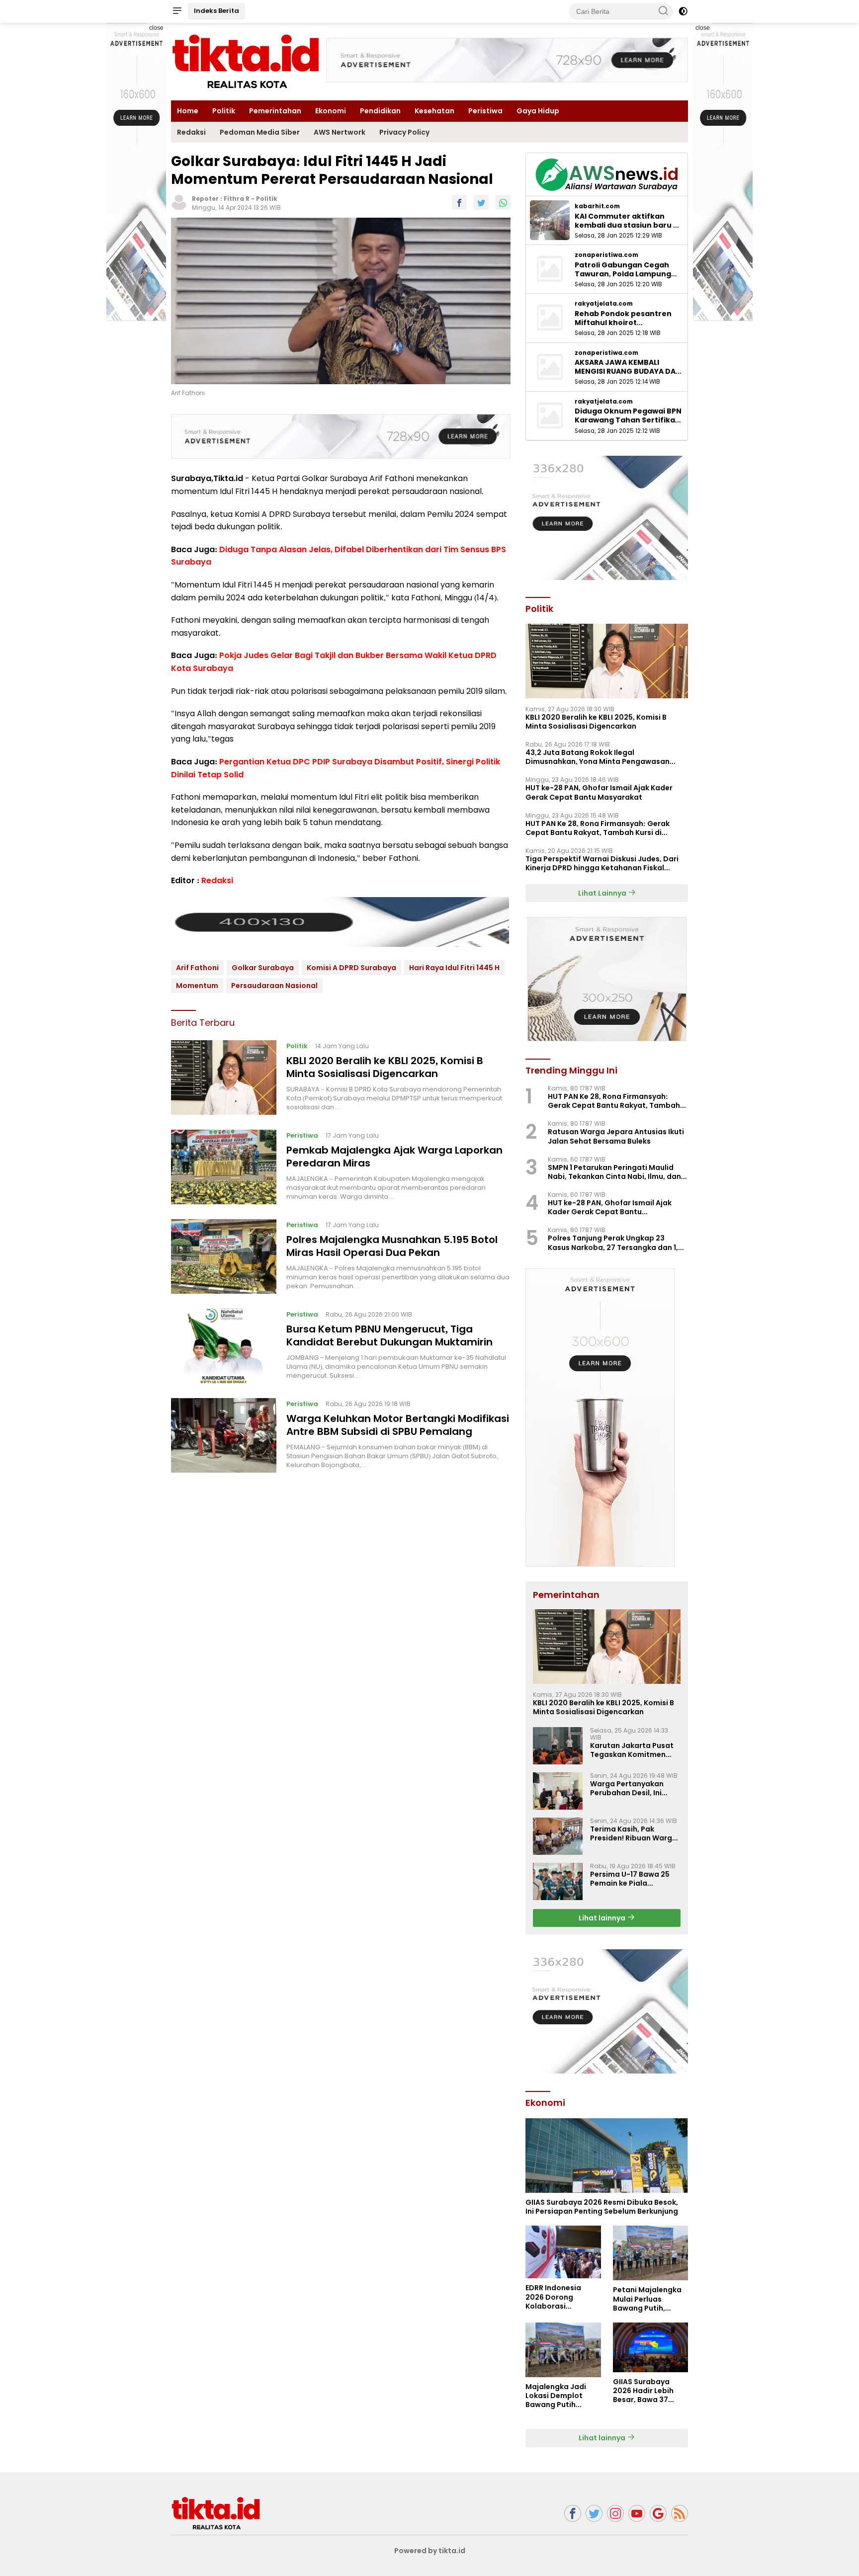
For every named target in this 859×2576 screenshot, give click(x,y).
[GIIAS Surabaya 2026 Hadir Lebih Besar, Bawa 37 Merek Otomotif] (650, 2347)
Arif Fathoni (197, 968)
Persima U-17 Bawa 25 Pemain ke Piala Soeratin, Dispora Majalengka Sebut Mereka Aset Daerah (630, 1879)
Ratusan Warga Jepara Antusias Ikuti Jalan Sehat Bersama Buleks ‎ (616, 1136)
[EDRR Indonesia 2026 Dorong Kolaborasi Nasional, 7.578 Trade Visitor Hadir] (563, 2252)
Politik (224, 111)
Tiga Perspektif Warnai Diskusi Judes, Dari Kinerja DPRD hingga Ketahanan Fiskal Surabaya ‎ (602, 863)
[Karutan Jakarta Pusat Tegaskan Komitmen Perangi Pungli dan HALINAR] (558, 1746)
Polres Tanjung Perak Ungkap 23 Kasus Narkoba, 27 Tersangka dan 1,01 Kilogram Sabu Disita (617, 1243)
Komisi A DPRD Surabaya (351, 968)
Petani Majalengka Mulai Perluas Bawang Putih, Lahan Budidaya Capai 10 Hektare (647, 2299)
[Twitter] (594, 2514)
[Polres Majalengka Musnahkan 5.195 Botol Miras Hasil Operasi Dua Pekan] (224, 1256)
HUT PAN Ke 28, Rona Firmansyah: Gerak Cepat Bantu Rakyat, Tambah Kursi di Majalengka (598, 828)
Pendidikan (380, 111)
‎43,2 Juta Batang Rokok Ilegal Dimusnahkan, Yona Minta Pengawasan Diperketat (598, 757)
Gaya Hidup (538, 111)
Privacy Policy (404, 132)
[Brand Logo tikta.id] (246, 61)
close (156, 28)
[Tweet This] (481, 202)
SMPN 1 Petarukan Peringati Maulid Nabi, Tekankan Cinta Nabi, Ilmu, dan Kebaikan (614, 1172)
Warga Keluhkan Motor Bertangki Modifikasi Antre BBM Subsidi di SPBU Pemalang (398, 1425)
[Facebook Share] (459, 202)
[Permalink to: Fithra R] (179, 202)
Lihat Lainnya (603, 893)
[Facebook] (573, 2514)
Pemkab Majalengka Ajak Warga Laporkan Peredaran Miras (394, 1157)
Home (188, 111)
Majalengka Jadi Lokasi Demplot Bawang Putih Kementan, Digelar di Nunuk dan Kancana (559, 2396)
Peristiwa (485, 111)
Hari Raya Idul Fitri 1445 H (454, 968)
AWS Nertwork (340, 132)
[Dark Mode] (683, 11)
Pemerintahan (275, 111)
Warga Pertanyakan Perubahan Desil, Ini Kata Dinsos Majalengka (635, 1788)
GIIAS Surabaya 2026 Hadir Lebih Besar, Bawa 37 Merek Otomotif (643, 2391)
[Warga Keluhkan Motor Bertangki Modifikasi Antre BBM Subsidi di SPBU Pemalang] (224, 1435)
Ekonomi (331, 111)
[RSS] (680, 2514)
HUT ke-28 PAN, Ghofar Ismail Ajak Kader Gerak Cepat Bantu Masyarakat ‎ (599, 792)
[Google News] (658, 2514)
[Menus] (177, 11)
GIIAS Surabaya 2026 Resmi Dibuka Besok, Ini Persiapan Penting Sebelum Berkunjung (602, 2207)
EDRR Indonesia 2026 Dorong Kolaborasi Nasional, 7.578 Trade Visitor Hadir (560, 2297)
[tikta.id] (216, 2513)
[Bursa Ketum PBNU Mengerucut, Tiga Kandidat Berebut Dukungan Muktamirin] (224, 1346)
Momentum (197, 986)
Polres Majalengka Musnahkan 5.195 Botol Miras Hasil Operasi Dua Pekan (392, 1246)
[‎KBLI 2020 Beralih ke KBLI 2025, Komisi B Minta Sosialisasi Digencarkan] (224, 1078)
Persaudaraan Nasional (274, 986)
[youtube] (637, 2514)
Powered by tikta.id (430, 2551)
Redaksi (191, 132)
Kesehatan (434, 111)
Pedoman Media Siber (260, 132)
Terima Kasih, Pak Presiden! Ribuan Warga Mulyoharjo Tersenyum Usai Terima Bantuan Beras (634, 1833)
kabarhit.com (597, 206)
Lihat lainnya (603, 1918)
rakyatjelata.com (604, 304)
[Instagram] (615, 2514)
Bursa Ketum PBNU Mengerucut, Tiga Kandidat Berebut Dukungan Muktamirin (389, 1335)
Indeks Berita (216, 11)
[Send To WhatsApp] (503, 202)
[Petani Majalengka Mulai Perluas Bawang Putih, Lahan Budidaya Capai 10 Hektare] (650, 2253)
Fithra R (237, 199)
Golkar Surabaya (263, 968)
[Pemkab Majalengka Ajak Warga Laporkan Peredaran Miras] (224, 1167)
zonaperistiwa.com (606, 255)
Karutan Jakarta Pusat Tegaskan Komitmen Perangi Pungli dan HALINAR (632, 1750)
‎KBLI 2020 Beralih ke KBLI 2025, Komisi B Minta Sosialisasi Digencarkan (385, 1067)
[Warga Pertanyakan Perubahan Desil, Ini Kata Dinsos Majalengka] (558, 1791)
